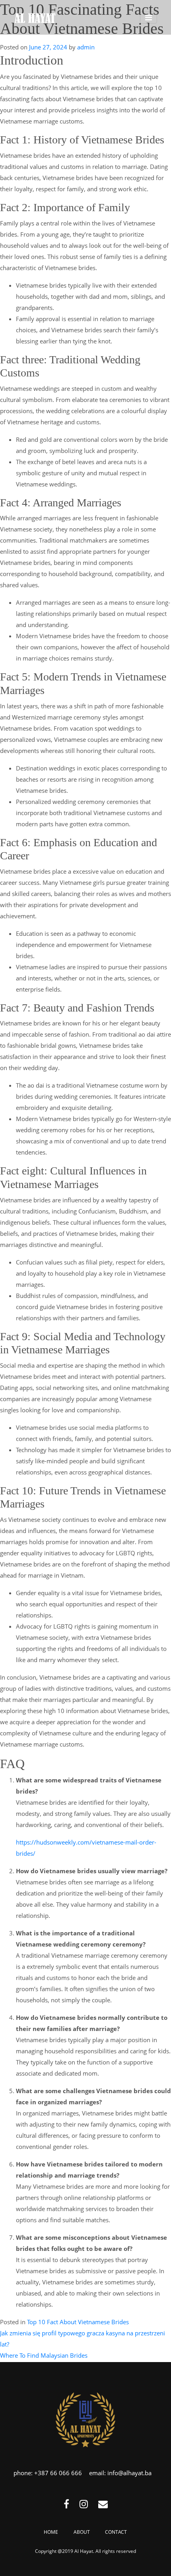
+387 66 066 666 (58, 2473)
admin (86, 47)
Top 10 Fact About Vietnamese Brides (78, 2322)
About (82, 2532)
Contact (116, 2532)
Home (51, 2532)
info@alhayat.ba (129, 2473)
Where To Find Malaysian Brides (44, 2355)
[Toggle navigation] (149, 18)
